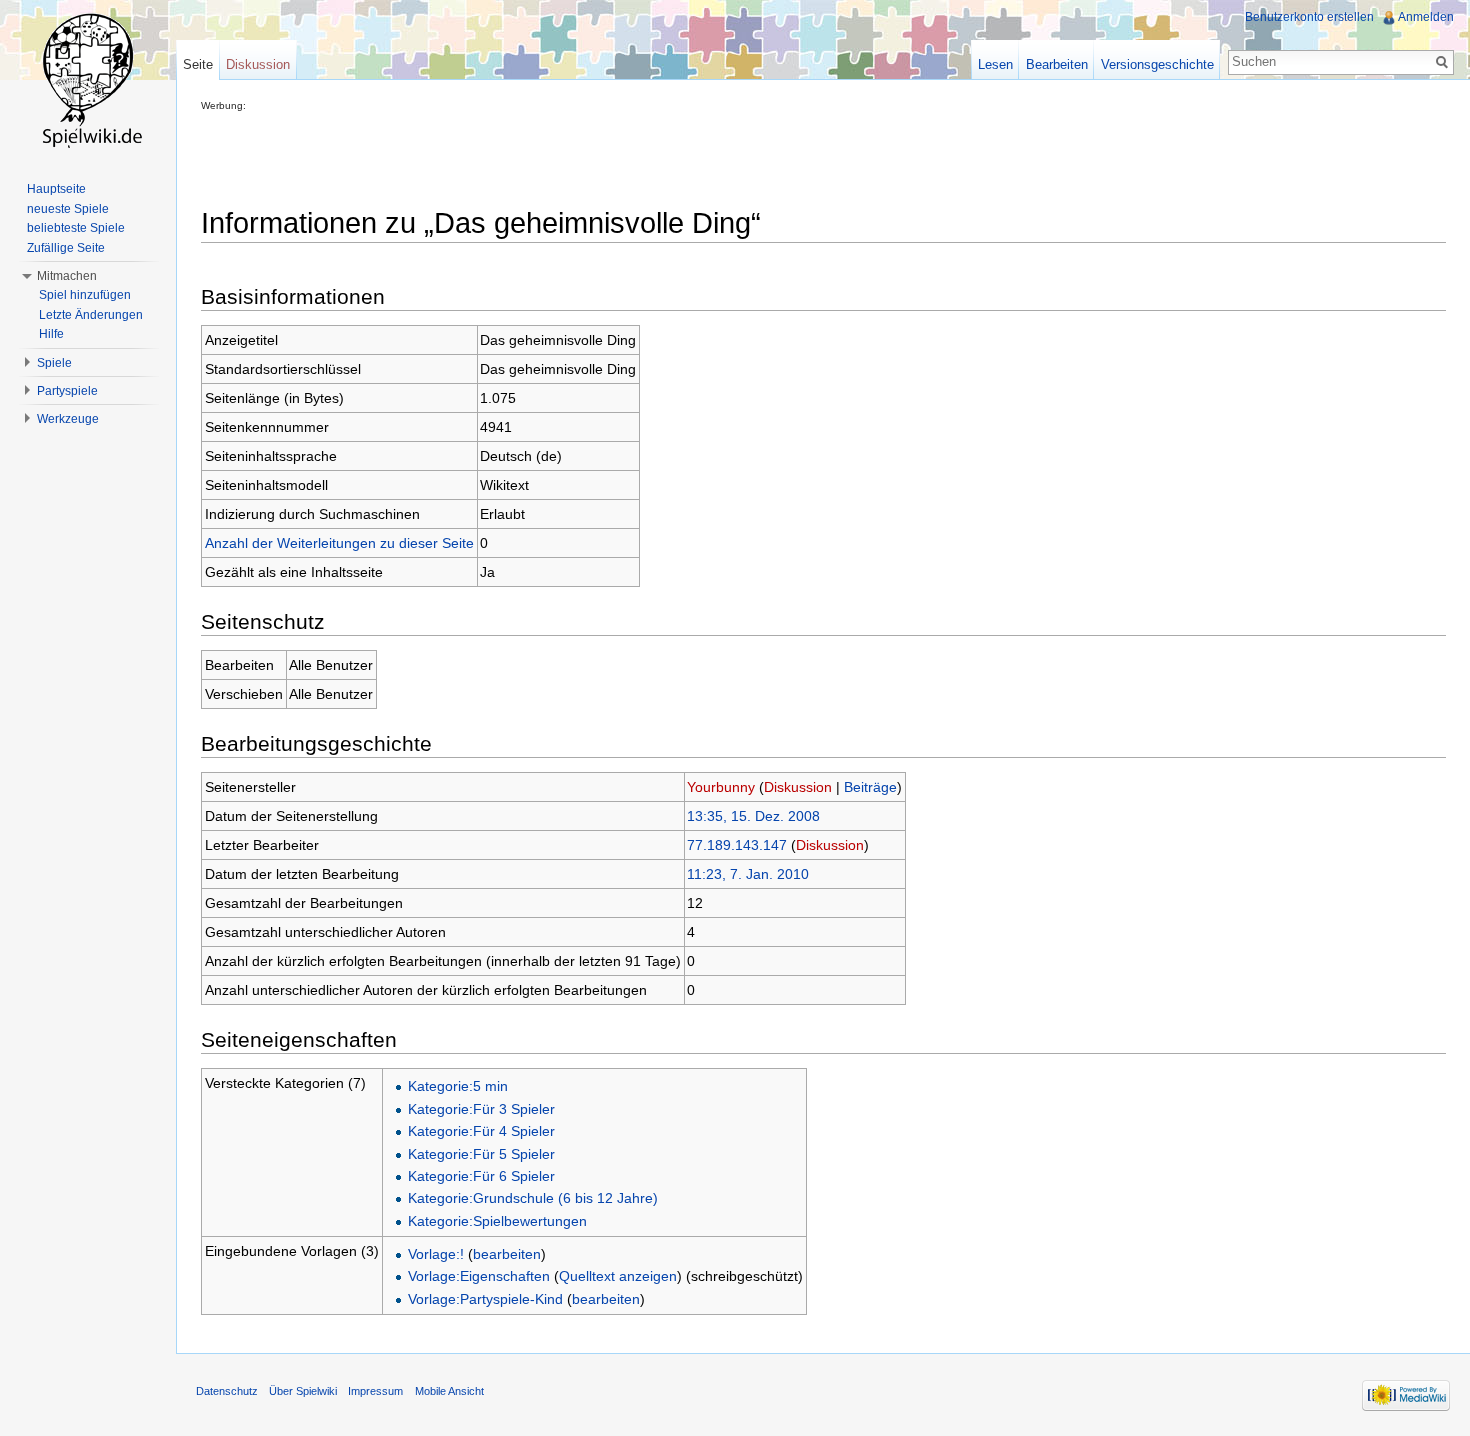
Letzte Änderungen (91, 315)
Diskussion (798, 787)
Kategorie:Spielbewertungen (497, 1221)
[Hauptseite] (88, 80)
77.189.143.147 (737, 845)
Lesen (995, 64)
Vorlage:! (436, 1254)
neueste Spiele (68, 209)
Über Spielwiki (303, 1391)
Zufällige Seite (66, 248)
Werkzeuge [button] (68, 419)
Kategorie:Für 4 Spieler (481, 1131)
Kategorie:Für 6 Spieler (481, 1176)
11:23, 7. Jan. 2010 (748, 874)
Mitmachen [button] (67, 276)
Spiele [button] (54, 363)
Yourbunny (721, 787)
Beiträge (870, 787)
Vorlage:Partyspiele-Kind (485, 1299)
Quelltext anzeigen (618, 1276)
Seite (198, 64)
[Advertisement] (565, 156)
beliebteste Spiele (76, 228)
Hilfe (51, 334)
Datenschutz (227, 1391)
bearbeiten (507, 1254)
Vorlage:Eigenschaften (479, 1276)
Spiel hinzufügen (85, 295)
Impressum (375, 1391)
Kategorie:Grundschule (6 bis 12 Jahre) (533, 1198)
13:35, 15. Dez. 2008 (753, 816)
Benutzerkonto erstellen (1309, 17)
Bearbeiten (1057, 64)
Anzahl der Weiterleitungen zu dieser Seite (339, 543)
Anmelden (1426, 17)
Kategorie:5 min (458, 1086)
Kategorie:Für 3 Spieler (481, 1109)
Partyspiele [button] (67, 391)
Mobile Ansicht (449, 1391)
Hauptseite (56, 189)
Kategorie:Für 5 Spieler (481, 1154)
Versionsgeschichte (1157, 64)
